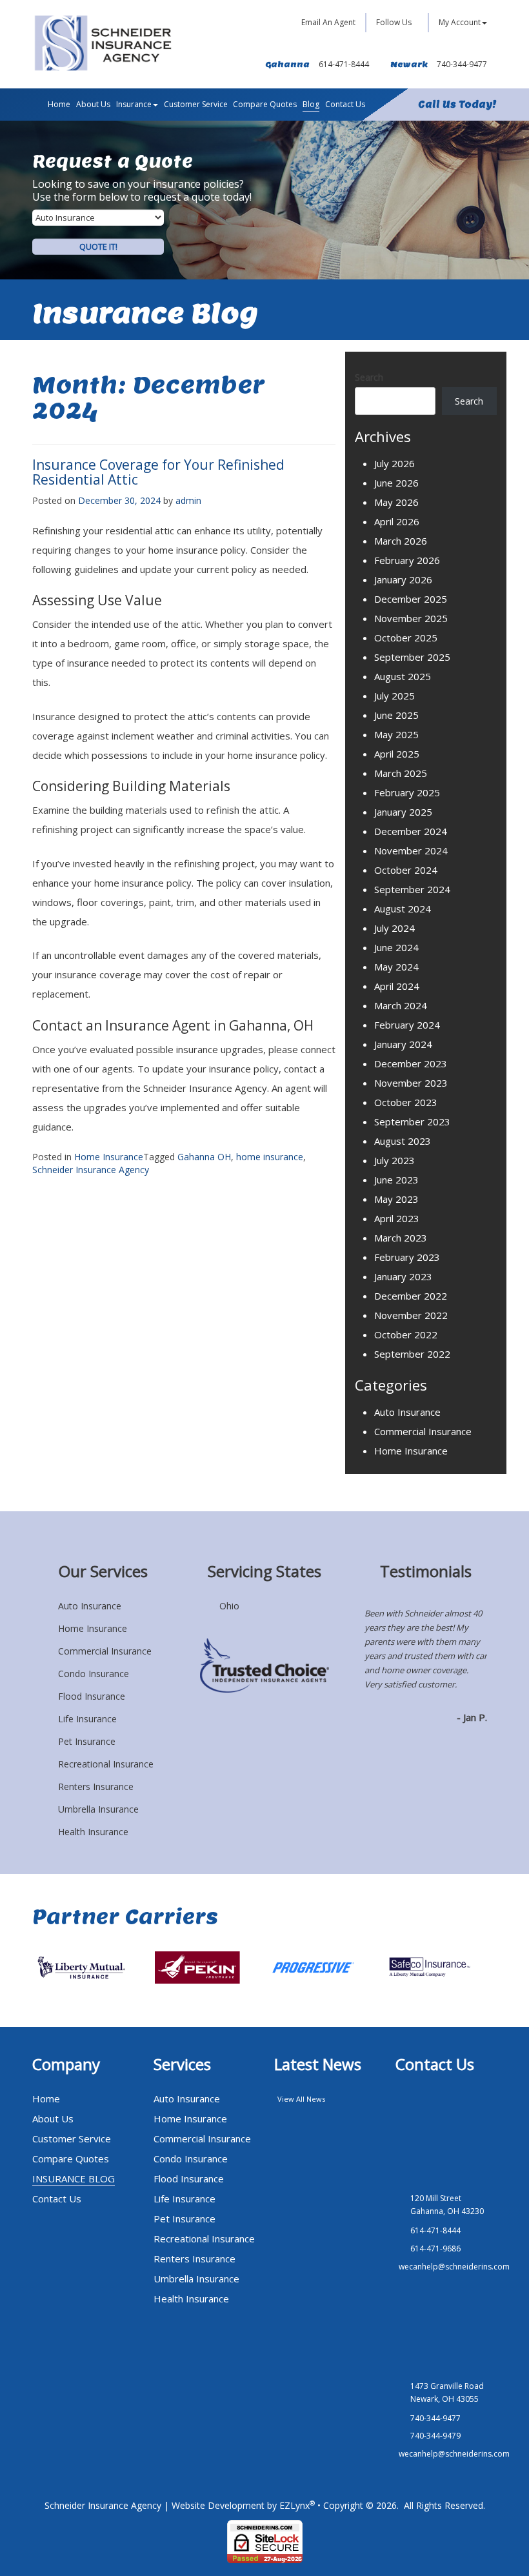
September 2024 (412, 889)
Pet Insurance (87, 1741)
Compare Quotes (265, 104)
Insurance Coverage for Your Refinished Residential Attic (158, 472)
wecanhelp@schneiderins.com (454, 2267)
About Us (93, 104)
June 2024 (396, 947)
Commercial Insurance (423, 1431)
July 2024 (394, 928)
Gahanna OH (204, 1157)
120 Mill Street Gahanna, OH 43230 (447, 2205)
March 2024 (401, 1005)
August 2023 (403, 1141)
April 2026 (397, 521)
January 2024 (403, 1044)
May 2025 (396, 734)
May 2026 (396, 502)
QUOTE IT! (98, 247)
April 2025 (397, 754)
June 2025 (396, 715)
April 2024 (397, 986)
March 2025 (401, 773)
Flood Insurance (92, 1696)
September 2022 (412, 1354)
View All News (301, 2099)
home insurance (270, 1157)
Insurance (134, 104)
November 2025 (411, 618)
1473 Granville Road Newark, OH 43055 (447, 2392)
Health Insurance (93, 1832)
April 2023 (397, 1218)
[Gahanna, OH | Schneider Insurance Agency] (103, 43)
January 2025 (403, 812)
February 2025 (407, 792)
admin (188, 500)
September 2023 (412, 1122)
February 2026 (407, 560)
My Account (460, 22)
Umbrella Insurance (98, 1809)
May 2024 (396, 967)
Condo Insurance (94, 1674)
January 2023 (403, 1276)
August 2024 (403, 909)
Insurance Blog (74, 2179)
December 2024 (411, 831)
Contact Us (345, 104)
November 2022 (411, 1315)
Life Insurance (87, 1719)
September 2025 (412, 657)
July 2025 (394, 696)
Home (59, 104)
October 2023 (406, 1102)
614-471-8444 (344, 64)
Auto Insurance (407, 1412)
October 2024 (406, 870)
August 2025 (403, 676)
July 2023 (394, 1160)
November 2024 (411, 850)
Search (369, 377)
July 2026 (394, 463)
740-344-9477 (462, 64)
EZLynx (294, 2505)
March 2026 (401, 541)
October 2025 (406, 638)
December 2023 (411, 1063)
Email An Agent (327, 22)
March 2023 (401, 1238)
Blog (311, 104)
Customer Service (196, 104)
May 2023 (396, 1199)
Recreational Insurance (106, 1764)
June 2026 (396, 483)
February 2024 (407, 1025)
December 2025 (411, 599)
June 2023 (396, 1180)
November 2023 (411, 1083)
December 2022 (411, 1296)
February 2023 (407, 1257)
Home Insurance (109, 1157)
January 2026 (403, 579)
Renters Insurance (96, 1786)
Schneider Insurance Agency (91, 1170)
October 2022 (406, 1334)
